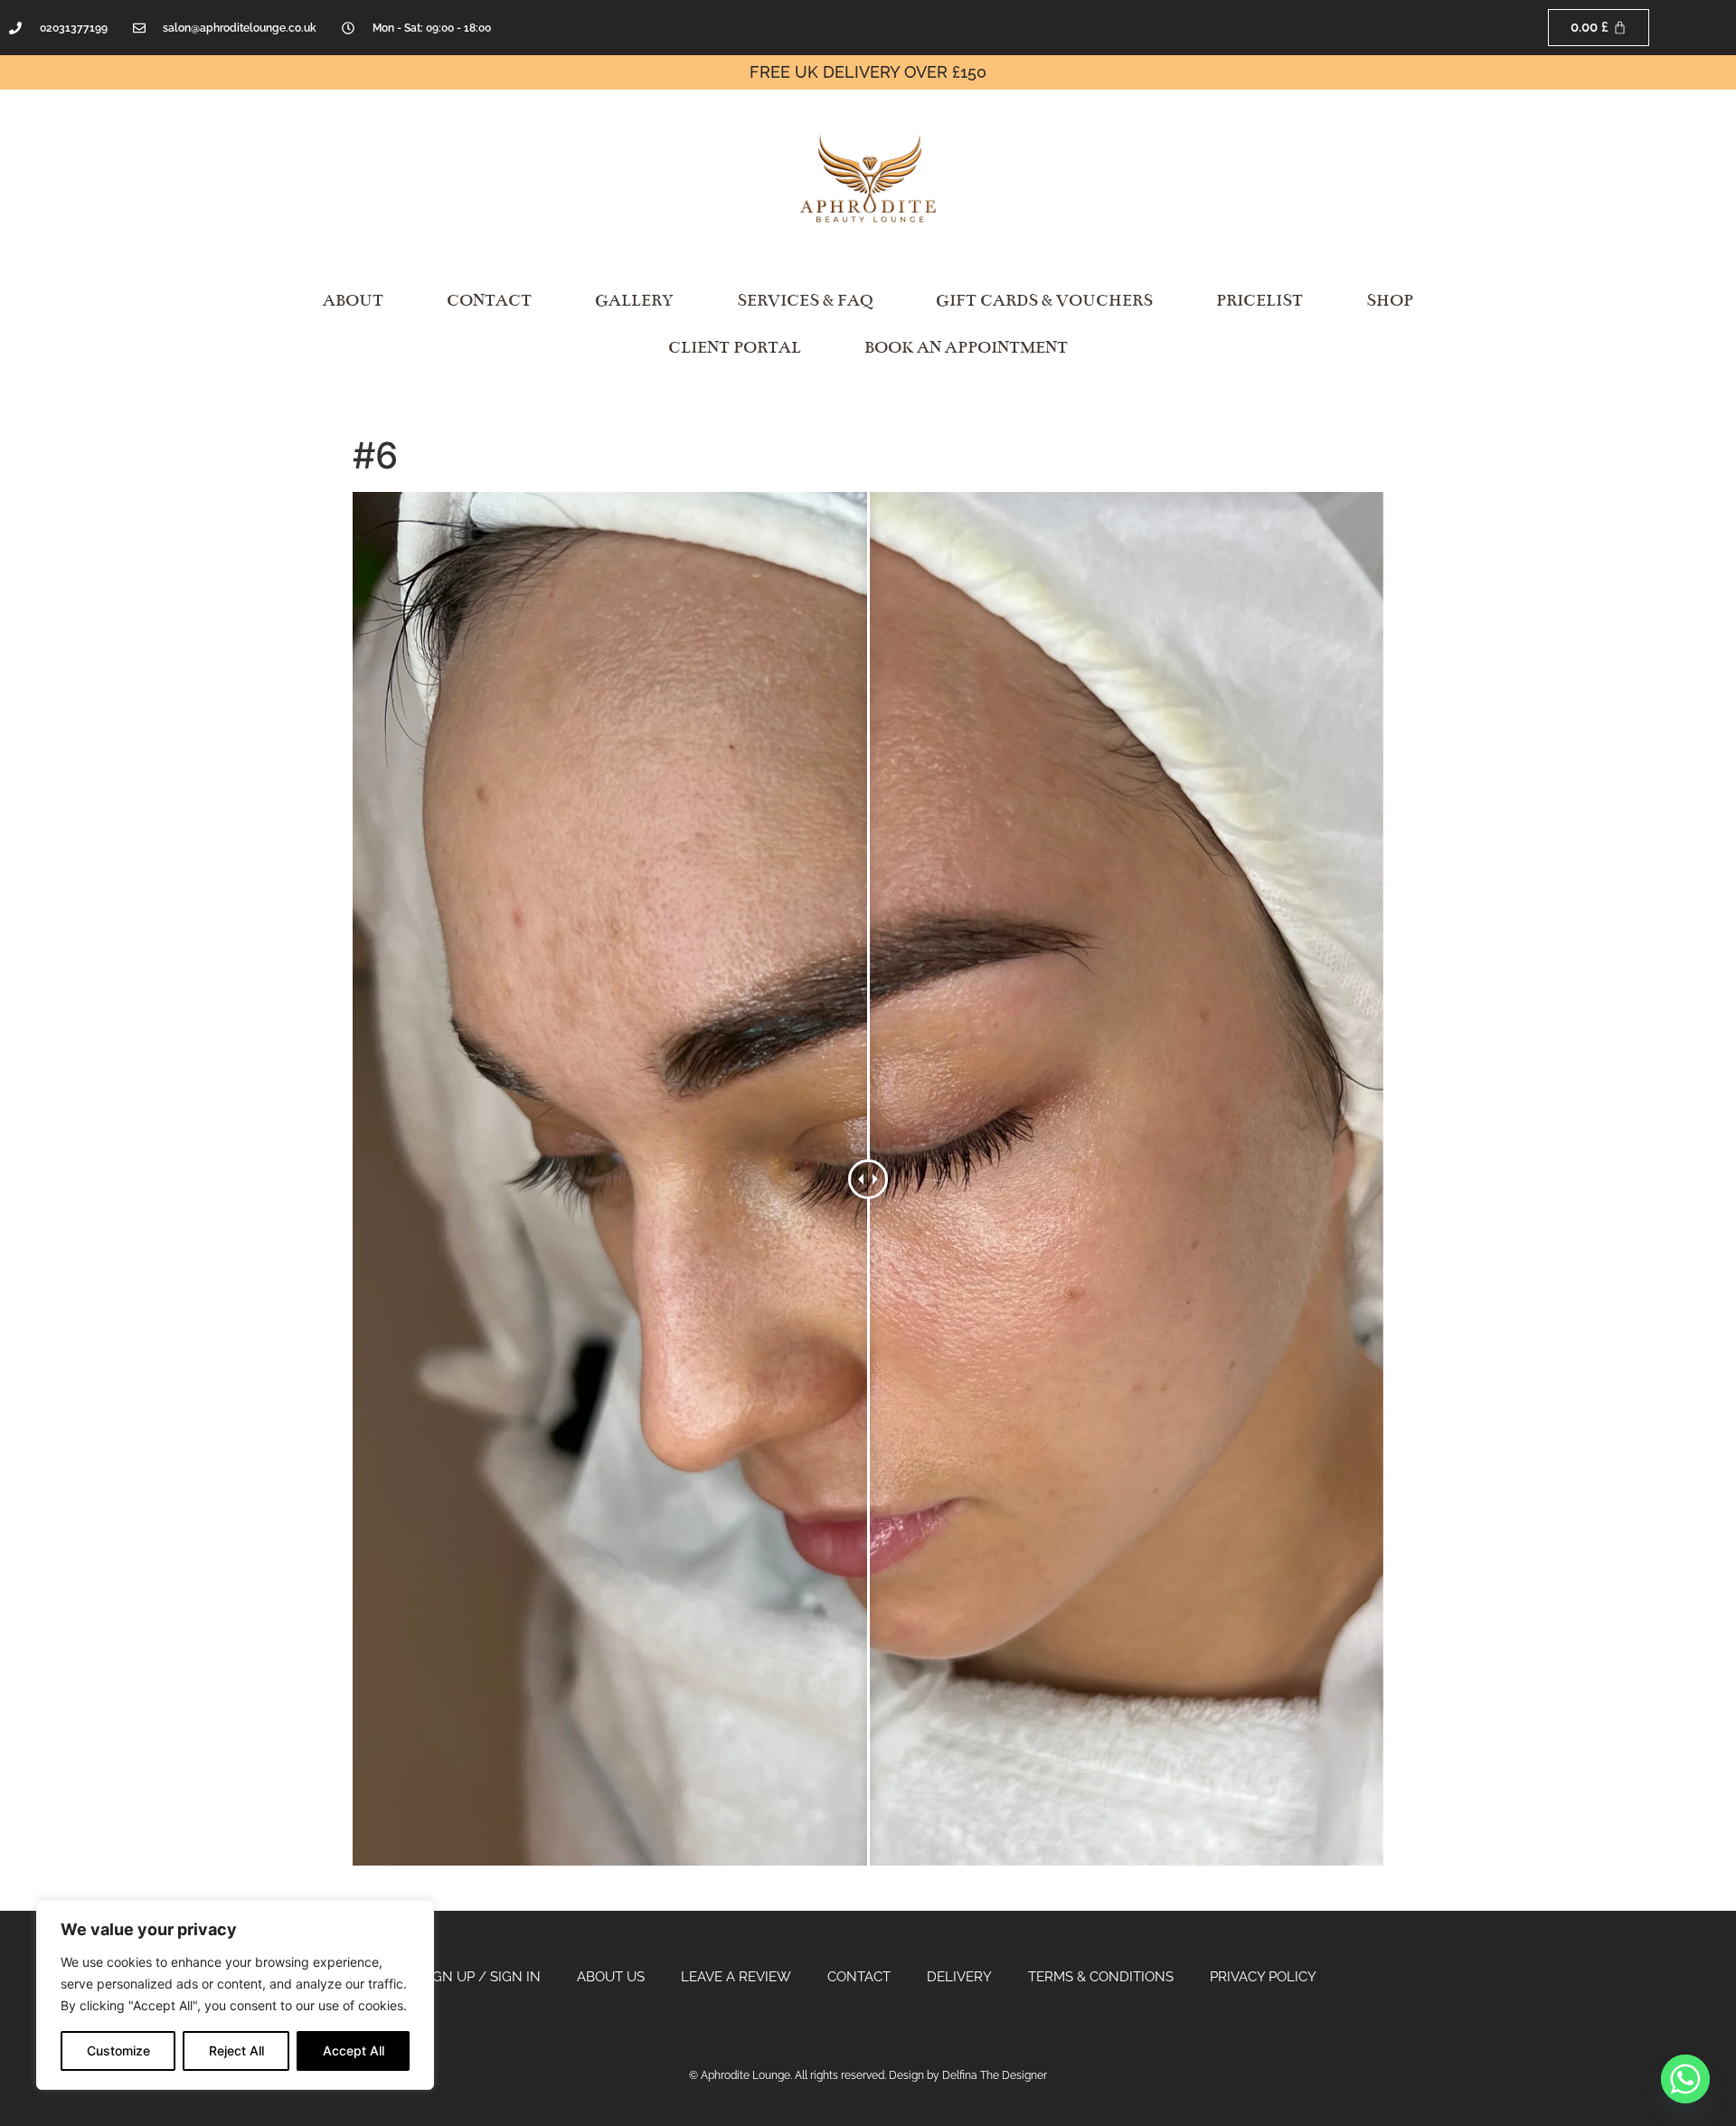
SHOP (1390, 300)
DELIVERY (959, 1977)
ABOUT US (611, 1977)
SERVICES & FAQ (805, 300)
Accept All (354, 2050)
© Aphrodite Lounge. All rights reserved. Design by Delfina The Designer (868, 2075)
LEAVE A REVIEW (736, 1977)
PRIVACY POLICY (1263, 1977)
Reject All (236, 2050)
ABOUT (353, 300)
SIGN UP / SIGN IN (481, 1977)
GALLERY (634, 300)
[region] (235, 1995)
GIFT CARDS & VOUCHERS (1044, 300)
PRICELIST (1260, 300)
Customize (118, 2050)
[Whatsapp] (1685, 2079)
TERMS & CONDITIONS (1101, 1977)
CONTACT (489, 300)
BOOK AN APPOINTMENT (966, 347)
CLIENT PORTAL (735, 347)
